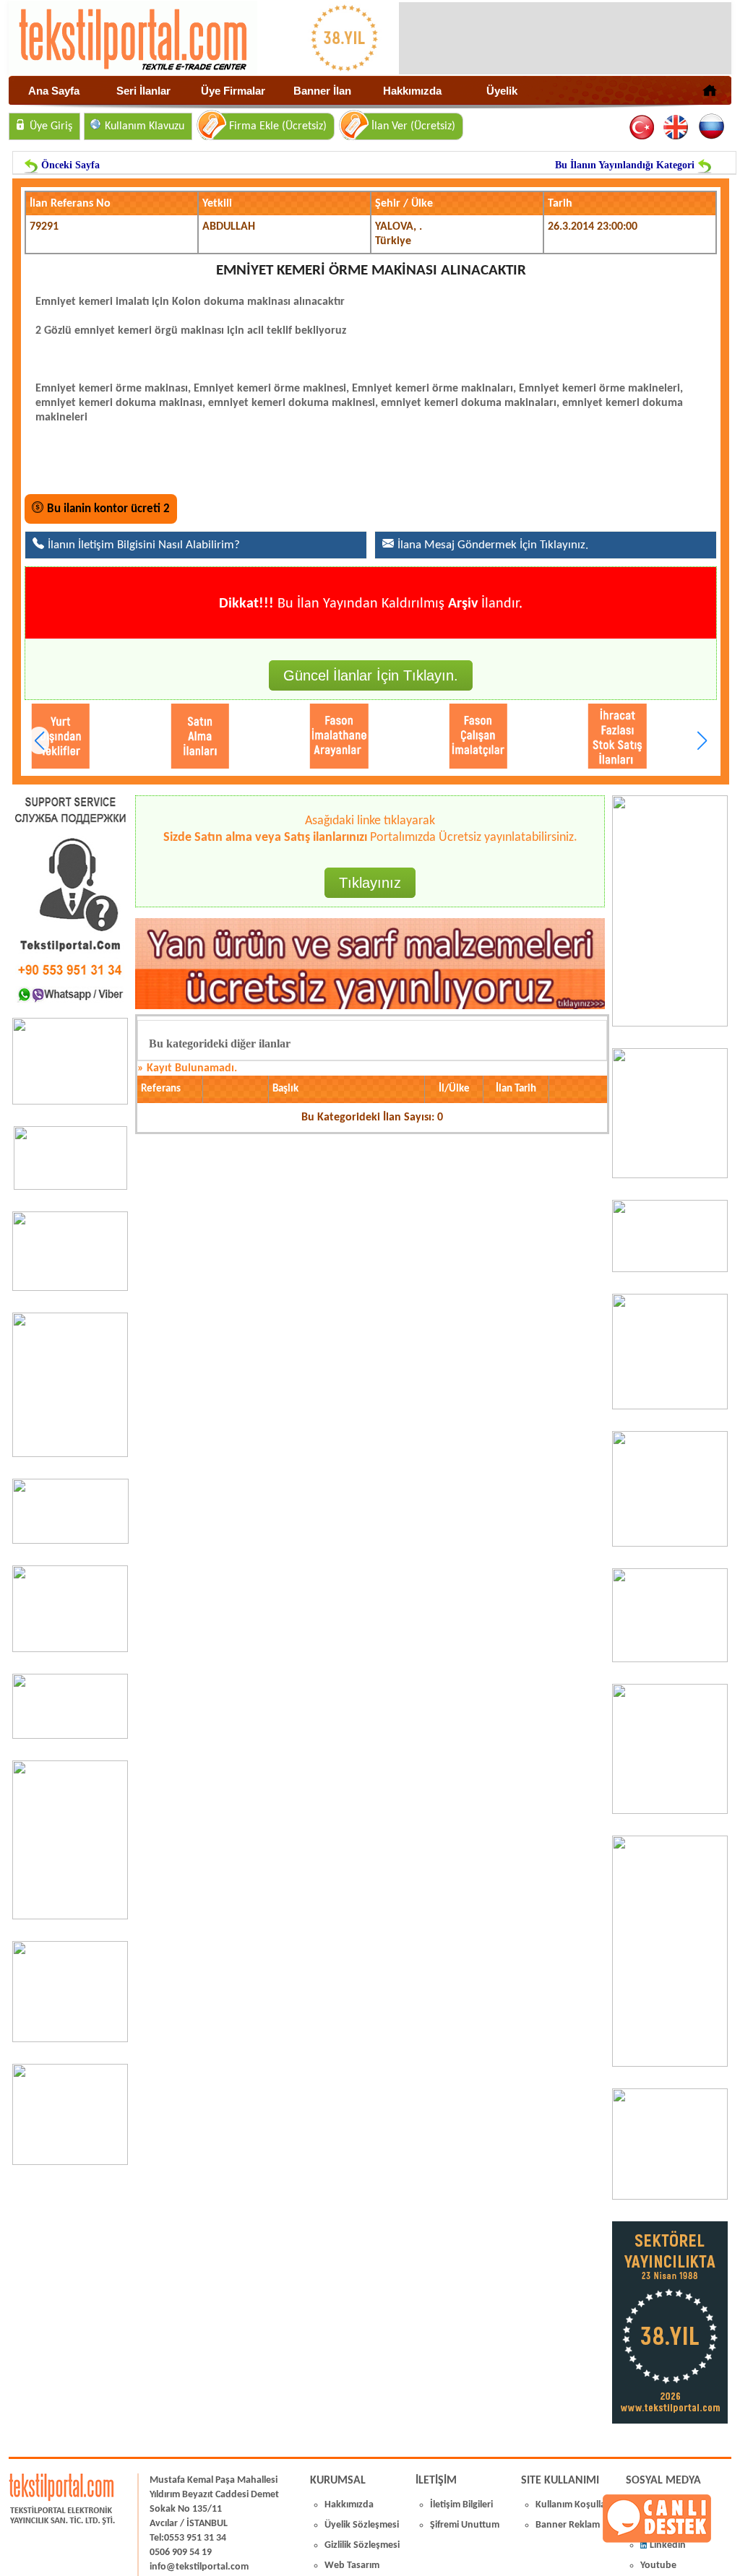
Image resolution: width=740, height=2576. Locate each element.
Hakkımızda (412, 91)
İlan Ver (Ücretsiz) (413, 126)
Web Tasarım (352, 2566)
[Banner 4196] (70, 1454)
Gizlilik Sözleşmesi (362, 2545)
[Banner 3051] (70, 1187)
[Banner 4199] (670, 1659)
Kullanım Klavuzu (145, 126)
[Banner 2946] (70, 1649)
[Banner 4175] (670, 1544)
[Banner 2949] (70, 1288)
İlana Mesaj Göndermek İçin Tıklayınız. (493, 545)
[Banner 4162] (670, 2064)
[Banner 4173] (670, 1811)
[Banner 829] (70, 1736)
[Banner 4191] (70, 2162)
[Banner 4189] (670, 1024)
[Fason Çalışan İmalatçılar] (413, 736)
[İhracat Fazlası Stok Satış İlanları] (552, 736)
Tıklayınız (370, 883)
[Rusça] (711, 127)
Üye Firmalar (233, 91)
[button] (702, 740)
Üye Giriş (51, 126)
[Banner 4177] (670, 1406)
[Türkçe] (643, 127)
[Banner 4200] (70, 2039)
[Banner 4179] (670, 1269)
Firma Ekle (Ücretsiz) (278, 126)
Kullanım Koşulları (573, 2505)
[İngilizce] (677, 127)
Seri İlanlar (143, 91)
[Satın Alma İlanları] (135, 736)
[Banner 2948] (70, 1541)
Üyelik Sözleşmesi (362, 2525)
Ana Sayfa (54, 91)
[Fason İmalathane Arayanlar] (274, 736)
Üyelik (502, 91)
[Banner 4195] (70, 1916)
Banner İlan (322, 91)
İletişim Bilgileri (461, 2505)
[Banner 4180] (670, 1175)
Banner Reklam (568, 2525)
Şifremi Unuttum (465, 2525)
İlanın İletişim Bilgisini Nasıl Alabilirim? (144, 545)
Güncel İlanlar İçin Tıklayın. (371, 675)
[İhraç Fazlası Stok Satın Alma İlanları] (691, 736)
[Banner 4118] (670, 2197)
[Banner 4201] (70, 1102)
